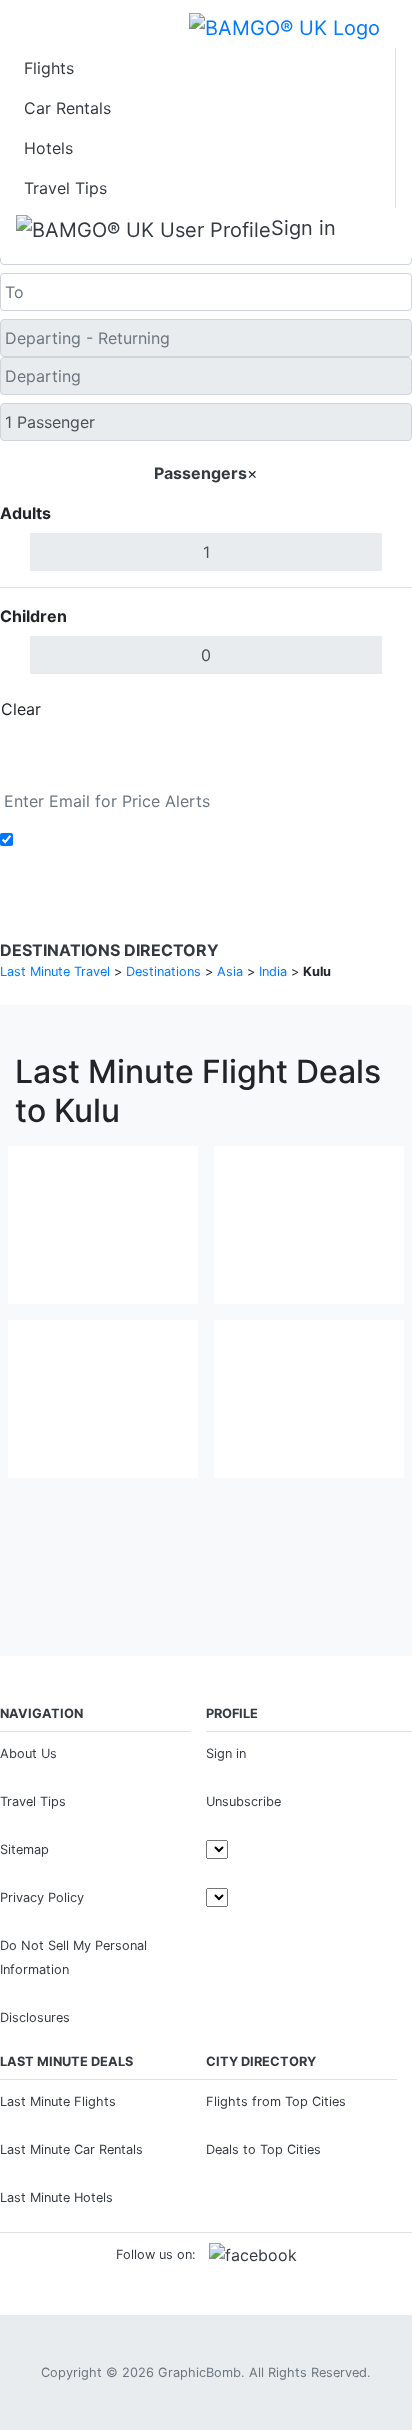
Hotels (48, 148)
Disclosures (35, 2017)
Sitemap (24, 1849)
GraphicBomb (199, 2372)
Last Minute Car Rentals (71, 2149)
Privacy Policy (42, 1897)
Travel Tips (65, 188)
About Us (28, 1753)
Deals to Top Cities (263, 2149)
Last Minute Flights (58, 2101)
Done (379, 709)
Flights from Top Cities (276, 2101)
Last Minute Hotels (56, 2197)
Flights (49, 68)
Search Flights (206, 755)
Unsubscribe (243, 1801)
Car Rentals (67, 108)
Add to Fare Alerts (88, 840)
